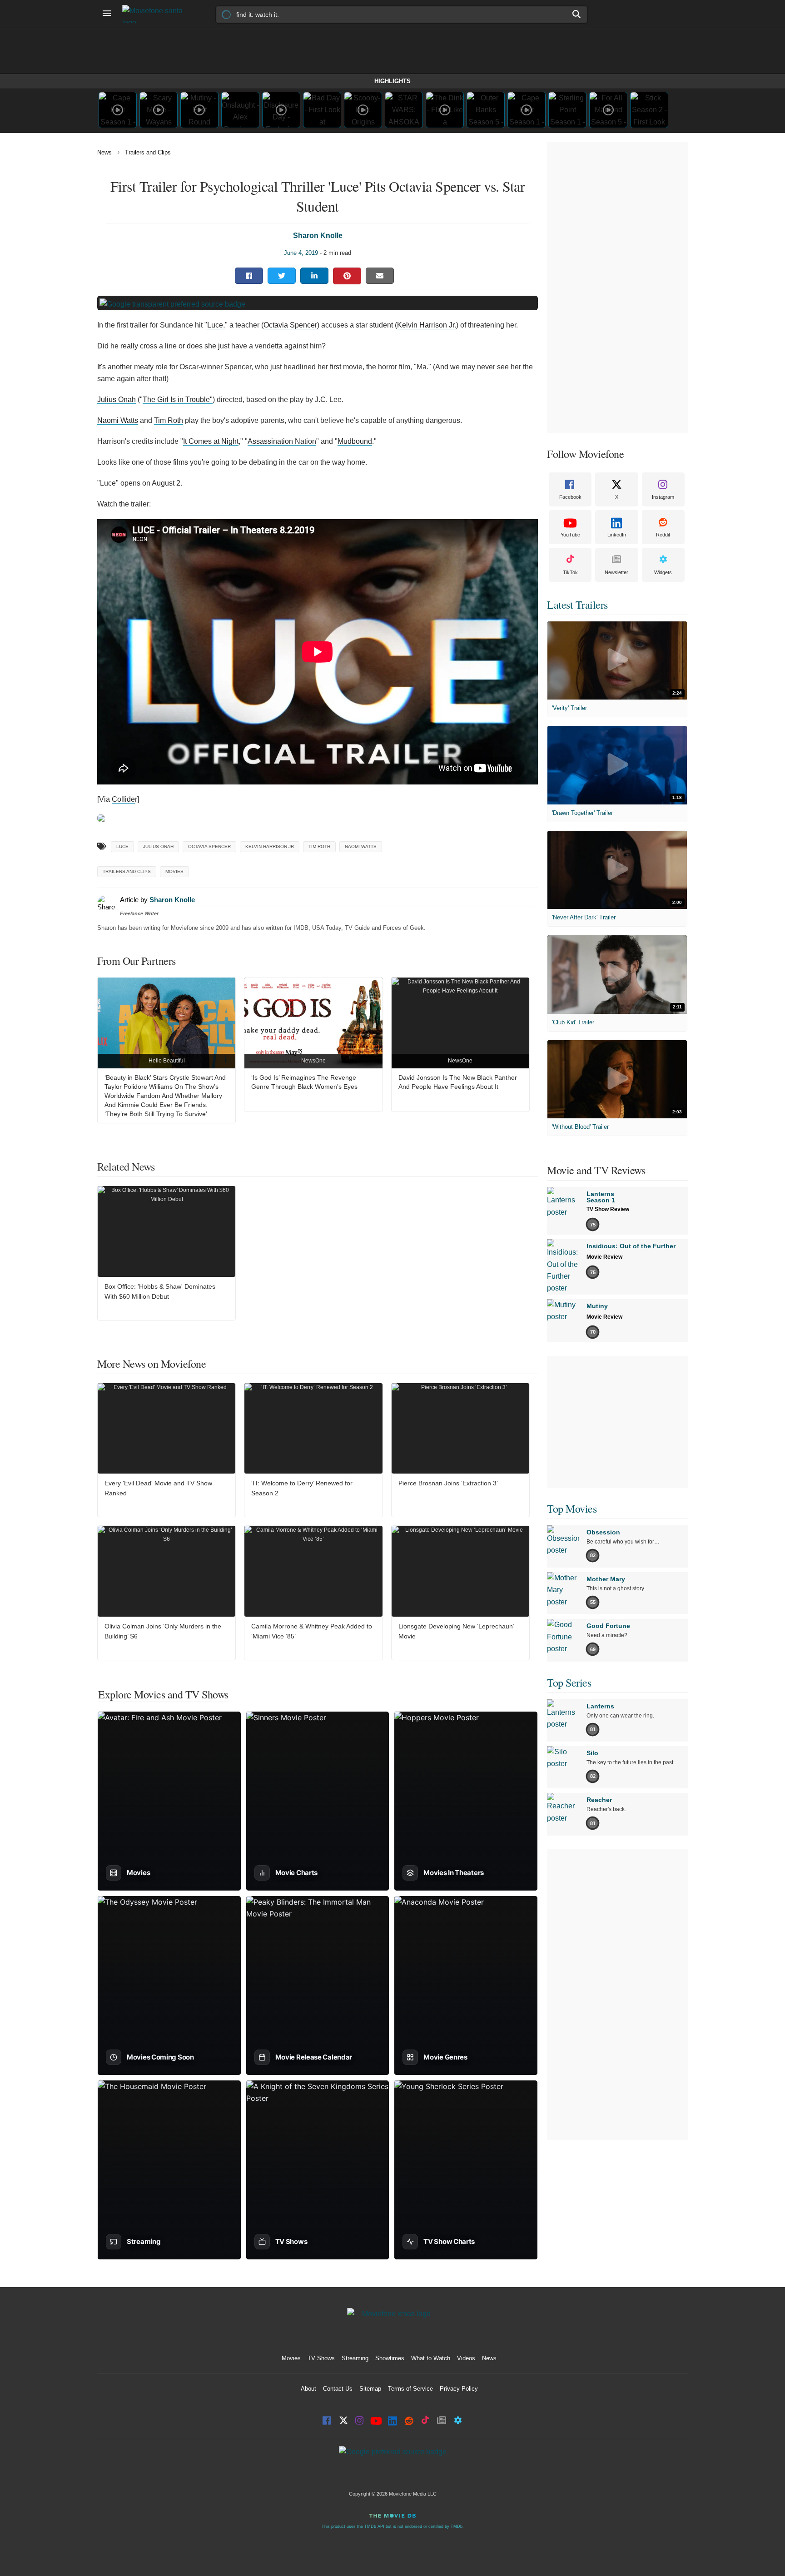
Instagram (663, 497)
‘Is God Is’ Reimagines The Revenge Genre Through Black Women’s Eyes (304, 1082)
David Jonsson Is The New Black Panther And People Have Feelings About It (458, 1082)
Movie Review (604, 1257)
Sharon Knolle (318, 236)
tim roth (319, 846)
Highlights (392, 81)
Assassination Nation (282, 441)
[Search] (577, 14)
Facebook (570, 497)
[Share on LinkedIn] (314, 276)
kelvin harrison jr (270, 846)
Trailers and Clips (148, 152)
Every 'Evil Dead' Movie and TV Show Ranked (158, 1488)
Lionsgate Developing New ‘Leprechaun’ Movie (456, 1631)
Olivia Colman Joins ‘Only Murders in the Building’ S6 (163, 1631)
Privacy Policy (459, 2389)
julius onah (158, 846)
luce (122, 846)
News (104, 152)
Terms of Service (410, 2389)
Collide (123, 799)
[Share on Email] (380, 276)
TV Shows (321, 2358)
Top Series (569, 1683)
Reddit (663, 535)
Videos (466, 2358)
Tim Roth (169, 420)
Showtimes (390, 2358)
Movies (174, 871)
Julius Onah (117, 400)
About (308, 2389)
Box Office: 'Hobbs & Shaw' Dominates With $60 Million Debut (160, 1291)
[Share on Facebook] (249, 276)
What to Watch (431, 2358)
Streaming (355, 2358)
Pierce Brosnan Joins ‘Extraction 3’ (448, 1483)
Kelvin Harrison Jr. (427, 325)
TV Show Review (608, 1209)
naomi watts (361, 846)
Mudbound (355, 441)
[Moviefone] (156, 14)
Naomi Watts (118, 420)
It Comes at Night (211, 441)
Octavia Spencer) (291, 325)
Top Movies (572, 1509)
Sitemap (370, 2389)
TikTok (570, 572)
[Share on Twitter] (282, 276)
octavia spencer (209, 846)
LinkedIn (617, 535)
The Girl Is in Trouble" (178, 400)
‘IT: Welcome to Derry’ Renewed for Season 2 (302, 1488)
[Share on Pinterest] (347, 276)
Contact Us (338, 2389)
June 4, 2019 (301, 253)
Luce (215, 325)
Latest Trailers (577, 605)
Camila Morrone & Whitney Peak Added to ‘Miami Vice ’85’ (312, 1631)
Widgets (663, 572)
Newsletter (616, 572)
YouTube (570, 535)
